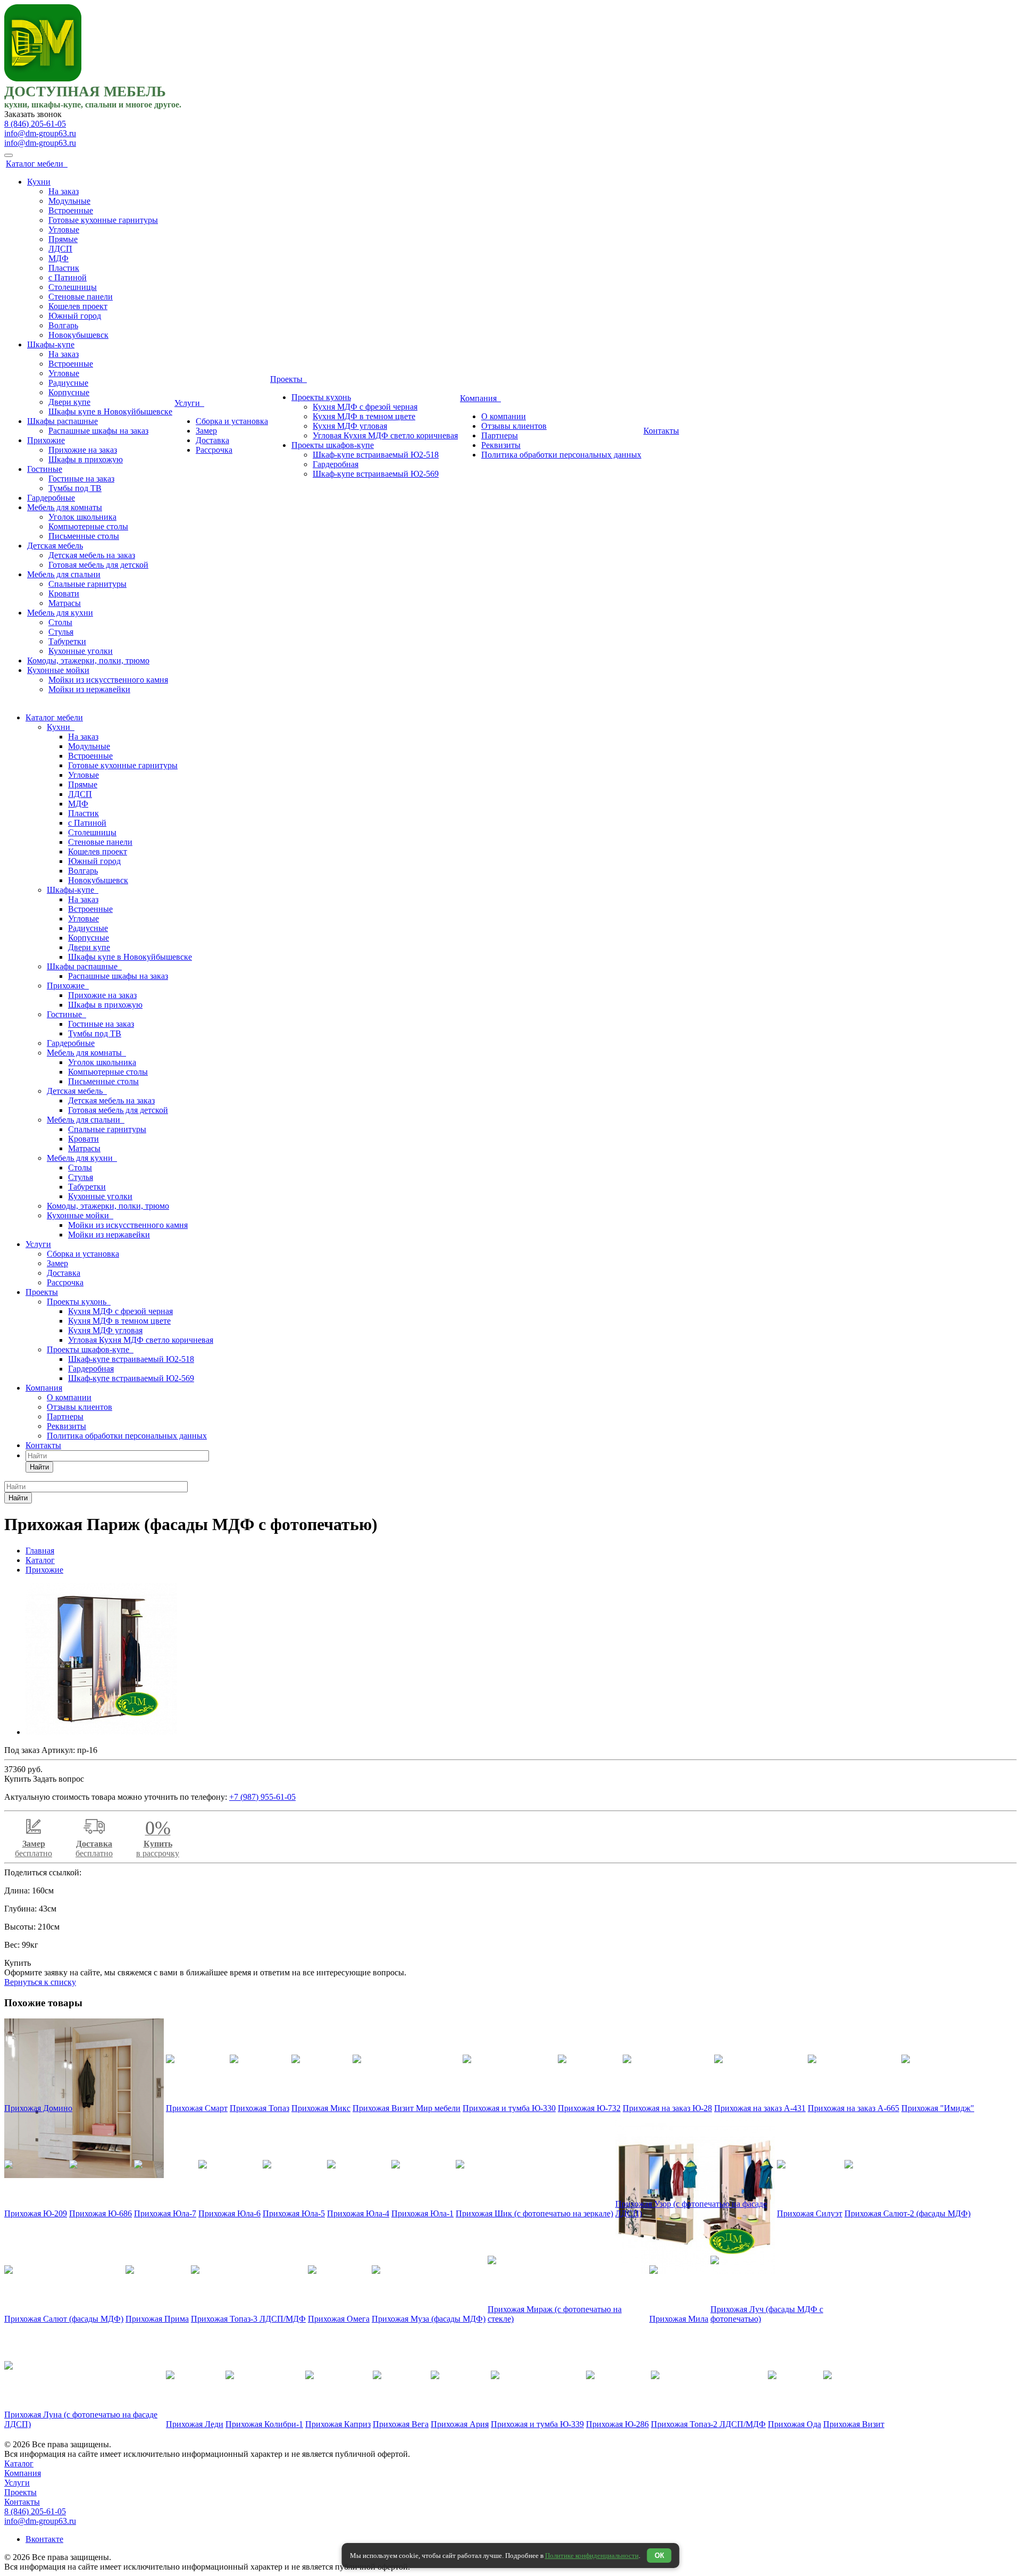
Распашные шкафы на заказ (98, 431)
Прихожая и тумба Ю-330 (509, 2108)
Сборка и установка (232, 421)
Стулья (61, 632)
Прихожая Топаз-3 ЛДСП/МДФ (248, 2319)
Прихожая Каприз (338, 2424)
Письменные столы (84, 536)
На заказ (64, 191)
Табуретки (67, 641)
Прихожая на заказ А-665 (853, 2108)
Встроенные (71, 210)
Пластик (64, 268)
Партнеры (500, 435)
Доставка (212, 440)
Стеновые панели (81, 297)
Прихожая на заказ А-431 (760, 2108)
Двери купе (69, 402)
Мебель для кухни (60, 613)
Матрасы (65, 603)
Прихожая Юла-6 (229, 2213)
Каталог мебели (37, 164)
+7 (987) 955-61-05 (262, 1797)
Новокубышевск (78, 335)
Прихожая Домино (38, 2108)
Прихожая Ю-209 (36, 2213)
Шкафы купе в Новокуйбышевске (110, 412)
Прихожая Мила (679, 2319)
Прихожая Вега (401, 2424)
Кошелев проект (78, 306)
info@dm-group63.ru (40, 133)
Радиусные (68, 383)
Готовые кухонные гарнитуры (103, 220)
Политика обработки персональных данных (561, 455)
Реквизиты (501, 445)
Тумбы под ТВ (75, 488)
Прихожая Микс (321, 2108)
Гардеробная (336, 464)
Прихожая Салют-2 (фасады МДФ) (907, 2213)
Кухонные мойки (58, 670)
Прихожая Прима (157, 2319)
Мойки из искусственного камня (108, 680)
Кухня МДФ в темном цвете (364, 416)
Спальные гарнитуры (87, 584)
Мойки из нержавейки (89, 689)
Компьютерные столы (88, 526)
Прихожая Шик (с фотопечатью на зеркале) (534, 2213)
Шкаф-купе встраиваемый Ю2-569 (376, 474)
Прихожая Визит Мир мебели (407, 2108)
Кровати (64, 593)
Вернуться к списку (40, 1982)
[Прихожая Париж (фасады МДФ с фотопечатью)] (101, 1732)
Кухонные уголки (81, 651)
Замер (206, 431)
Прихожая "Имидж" (938, 2108)
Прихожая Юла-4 (358, 2213)
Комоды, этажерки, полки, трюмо (88, 660)
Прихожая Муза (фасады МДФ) (429, 2319)
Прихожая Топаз (260, 2108)
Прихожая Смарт (197, 2108)
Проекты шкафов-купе (333, 445)
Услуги (189, 403)
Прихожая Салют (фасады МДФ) (64, 2319)
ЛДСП (60, 249)
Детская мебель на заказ (92, 555)
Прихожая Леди (195, 2424)
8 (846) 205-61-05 (35, 124)
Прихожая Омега (339, 2319)
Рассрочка (214, 450)
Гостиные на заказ (81, 479)
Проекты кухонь (321, 397)
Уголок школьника (82, 517)
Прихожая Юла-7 (165, 2213)
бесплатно (34, 1848)
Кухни (39, 182)
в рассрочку (158, 1842)
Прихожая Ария (460, 2424)
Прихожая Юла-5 (294, 2213)
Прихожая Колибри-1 (264, 2424)
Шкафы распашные (62, 421)
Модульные (69, 201)
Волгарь (63, 325)
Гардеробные (51, 498)
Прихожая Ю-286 (617, 2424)
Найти (39, 1467)
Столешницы (73, 287)
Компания (480, 398)
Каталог (19, 2463)
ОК (659, 2556)
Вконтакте (44, 2539)
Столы (60, 622)
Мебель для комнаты (65, 507)
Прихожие (46, 440)
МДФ (58, 258)
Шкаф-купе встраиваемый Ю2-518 (376, 455)
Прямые (63, 239)
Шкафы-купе (51, 344)
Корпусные (69, 392)
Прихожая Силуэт (810, 2213)
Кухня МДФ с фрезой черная (365, 407)
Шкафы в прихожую (86, 459)
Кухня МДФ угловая (350, 426)
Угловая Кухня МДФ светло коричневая (385, 435)
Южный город (75, 316)
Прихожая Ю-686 (101, 2213)
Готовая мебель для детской (98, 565)
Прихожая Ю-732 (589, 2108)
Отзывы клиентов (514, 426)
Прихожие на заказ (83, 450)
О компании (504, 416)
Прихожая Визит (854, 2424)
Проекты (288, 379)
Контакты (661, 431)
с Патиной (68, 277)
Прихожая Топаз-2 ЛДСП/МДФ (708, 2424)
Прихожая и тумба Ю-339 (537, 2424)
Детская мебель (55, 546)
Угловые (64, 230)
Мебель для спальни (64, 574)
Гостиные (45, 469)
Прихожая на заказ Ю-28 (667, 2108)
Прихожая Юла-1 (422, 2213)
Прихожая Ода (794, 2424)
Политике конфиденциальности (592, 2556)
